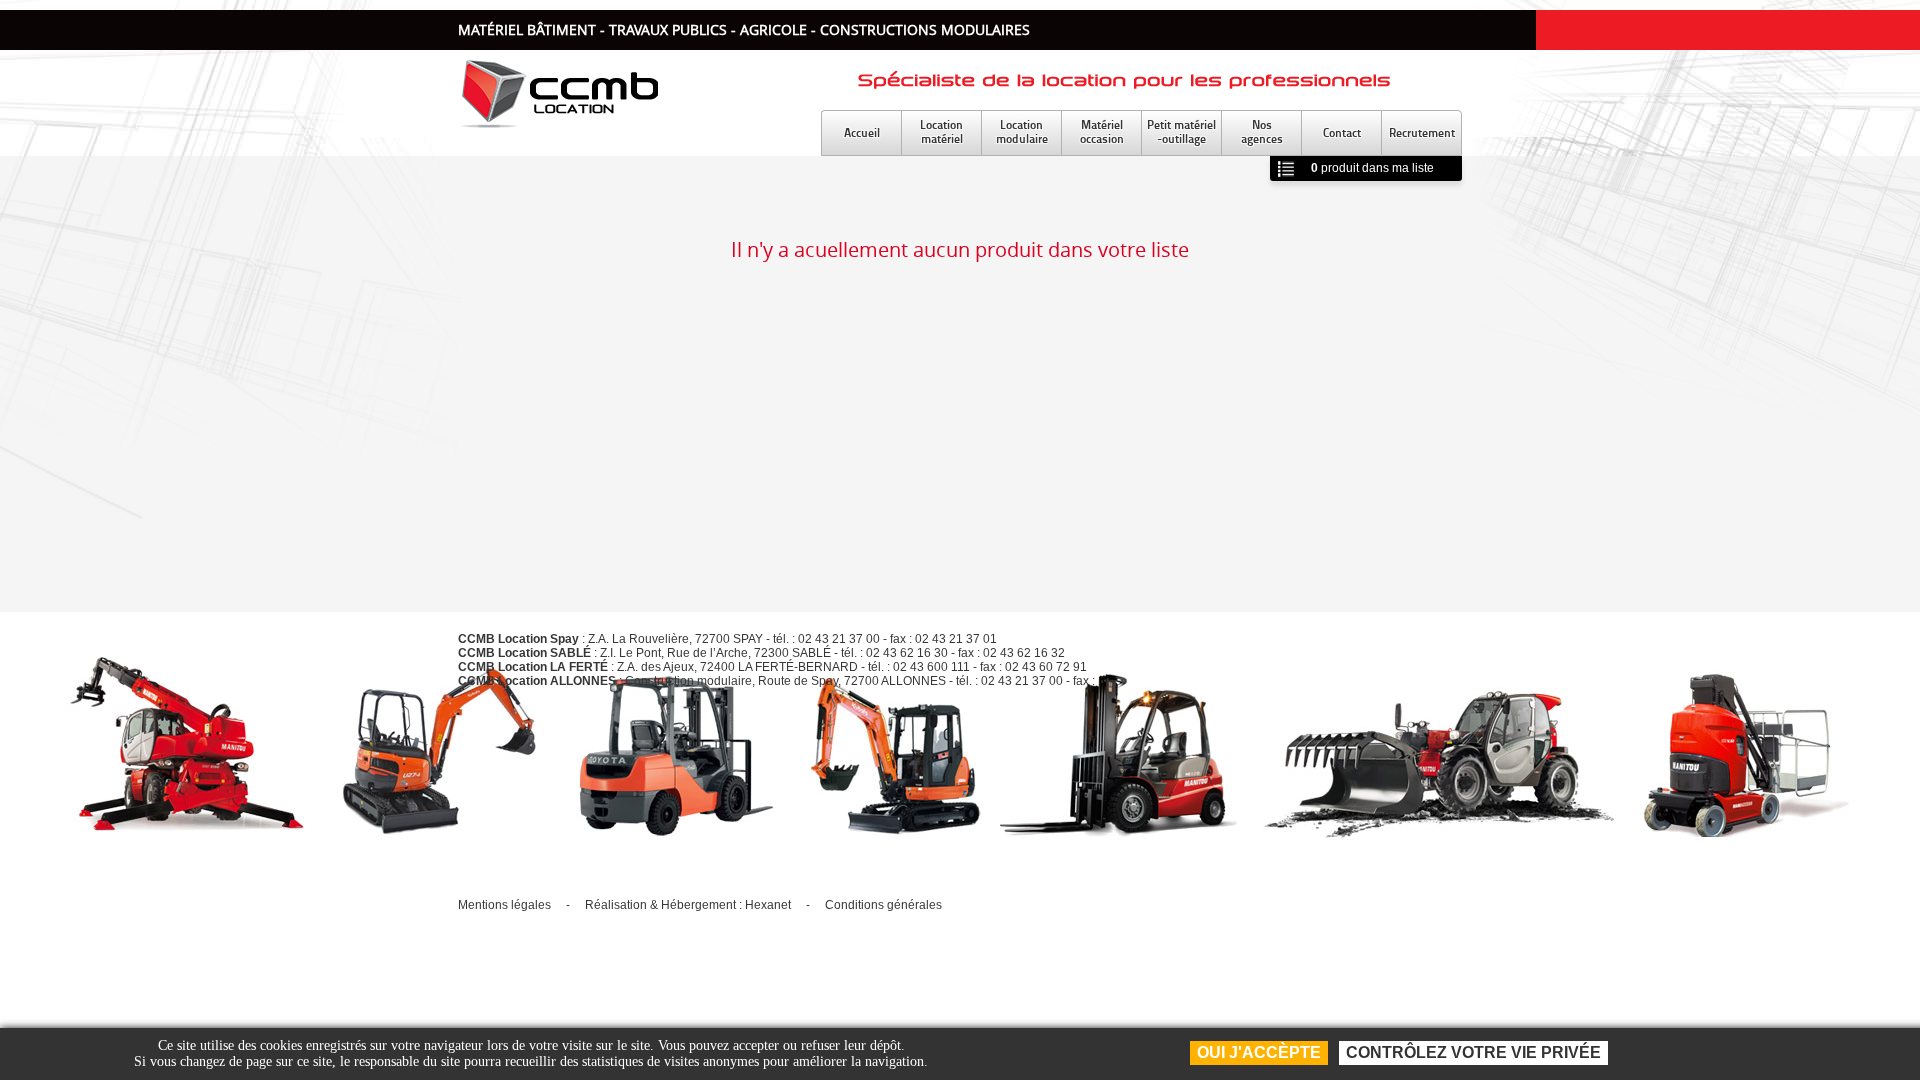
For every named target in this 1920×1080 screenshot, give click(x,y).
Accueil (862, 132)
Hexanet (768, 905)
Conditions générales (883, 905)
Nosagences (1262, 131)
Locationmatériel (941, 131)
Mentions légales (504, 905)
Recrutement (1422, 132)
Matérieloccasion (1102, 131)
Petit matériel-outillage (1181, 131)
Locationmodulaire (1022, 131)
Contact (1342, 132)
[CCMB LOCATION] (558, 122)
